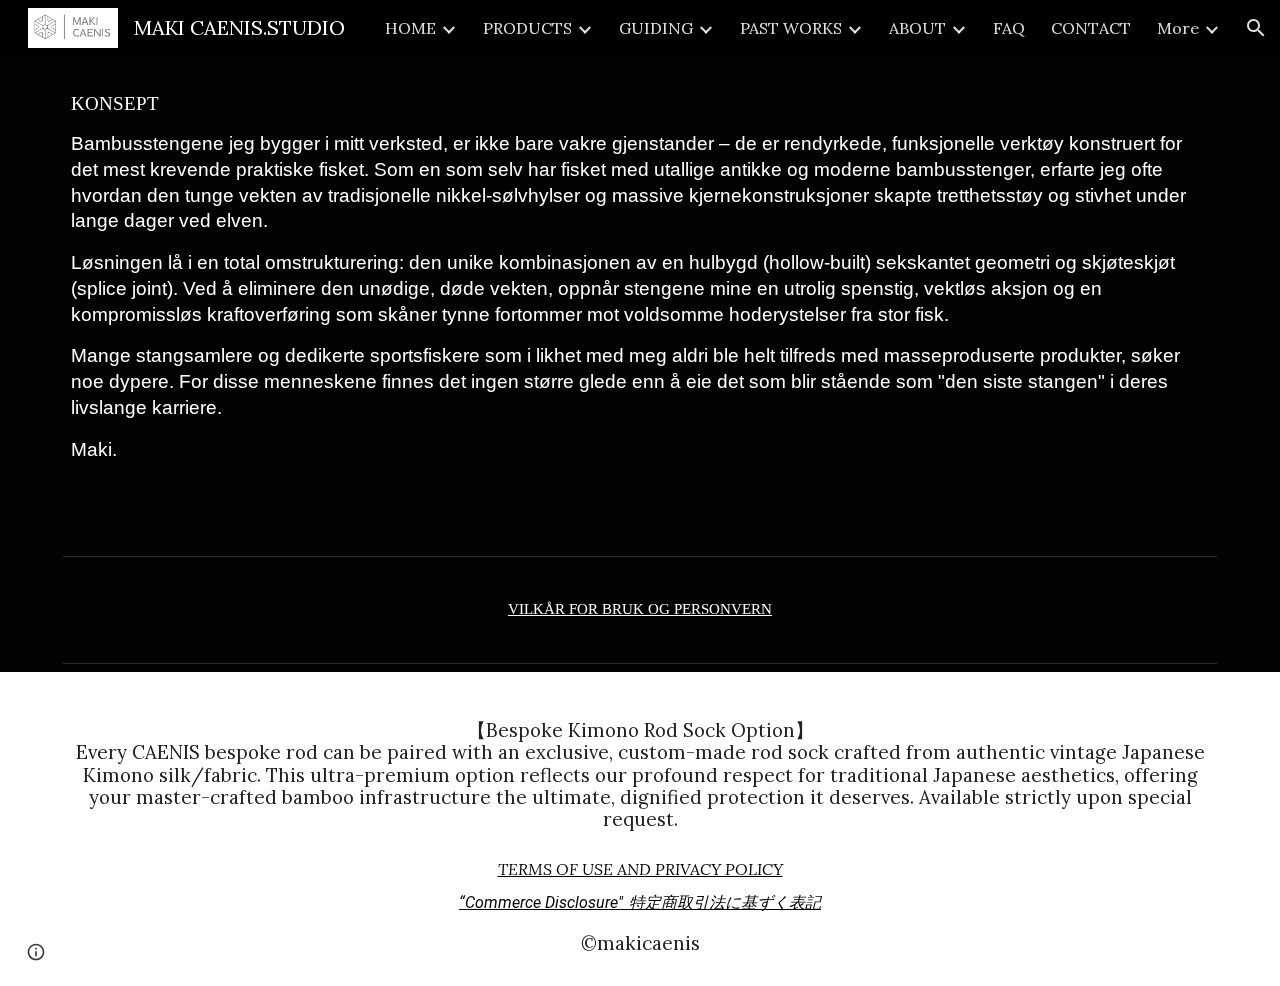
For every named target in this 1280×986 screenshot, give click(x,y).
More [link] (1178, 28)
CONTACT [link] (1091, 28)
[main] (640, 301)
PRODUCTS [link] (527, 28)
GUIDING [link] (656, 28)
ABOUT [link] (917, 28)
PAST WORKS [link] (791, 28)
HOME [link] (410, 28)
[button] (1256, 28)
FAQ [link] (1009, 28)
